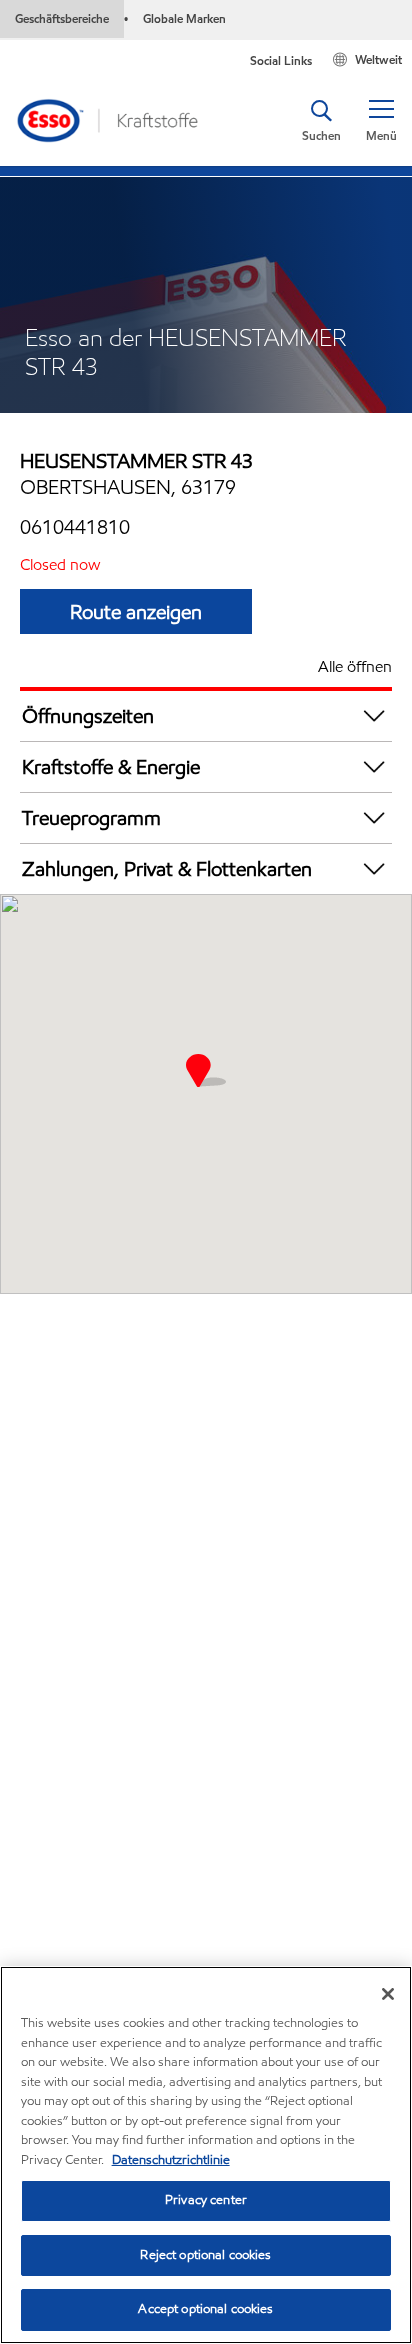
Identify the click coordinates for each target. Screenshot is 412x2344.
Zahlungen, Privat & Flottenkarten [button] (167, 869)
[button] (381, 121)
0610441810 (75, 527)
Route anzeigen (136, 612)
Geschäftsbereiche (62, 18)
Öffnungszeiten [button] (88, 716)
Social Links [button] (281, 60)
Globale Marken (184, 18)
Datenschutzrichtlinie (171, 2160)
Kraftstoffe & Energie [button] (111, 767)
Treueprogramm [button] (91, 818)
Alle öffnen (355, 666)
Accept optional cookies (205, 2309)
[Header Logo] (107, 120)
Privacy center (206, 2200)
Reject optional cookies (205, 2255)
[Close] (388, 1994)
